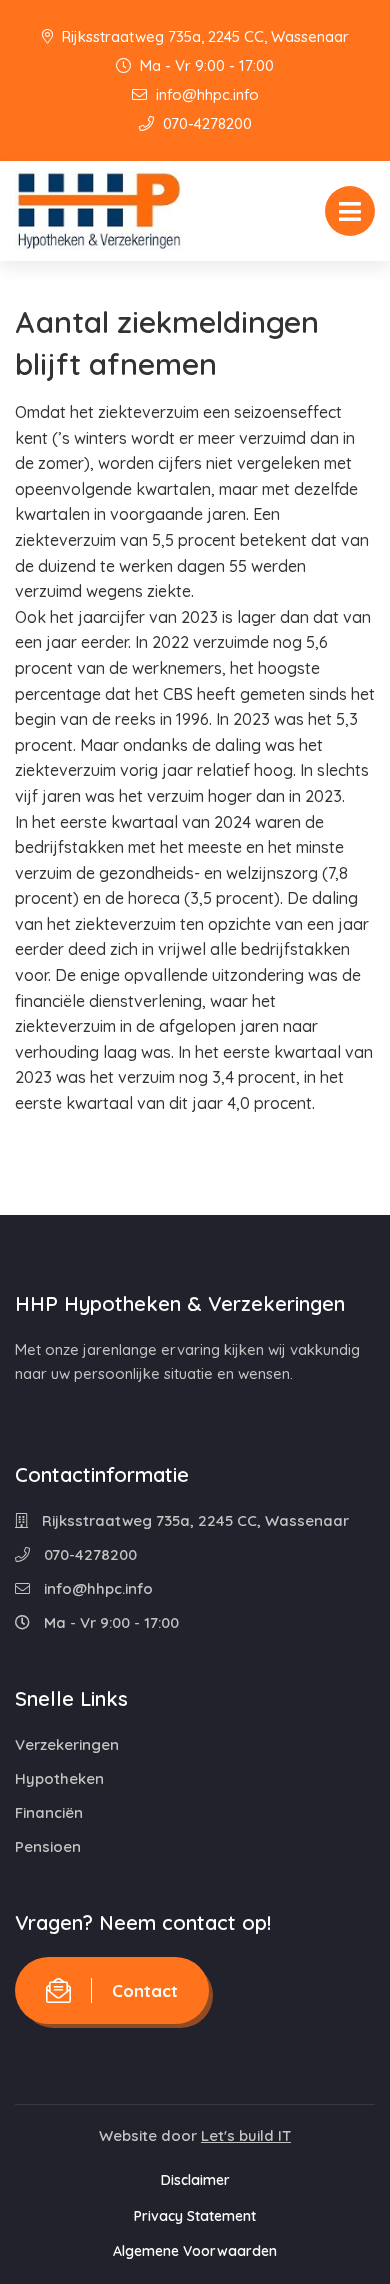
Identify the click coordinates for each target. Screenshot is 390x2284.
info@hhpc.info (205, 94)
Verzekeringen (67, 1744)
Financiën (49, 1812)
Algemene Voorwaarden (195, 2251)
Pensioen (48, 1846)
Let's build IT (246, 2135)
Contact (145, 1990)
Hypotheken (59, 1778)
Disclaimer (195, 2180)
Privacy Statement (195, 2216)
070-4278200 (205, 123)
